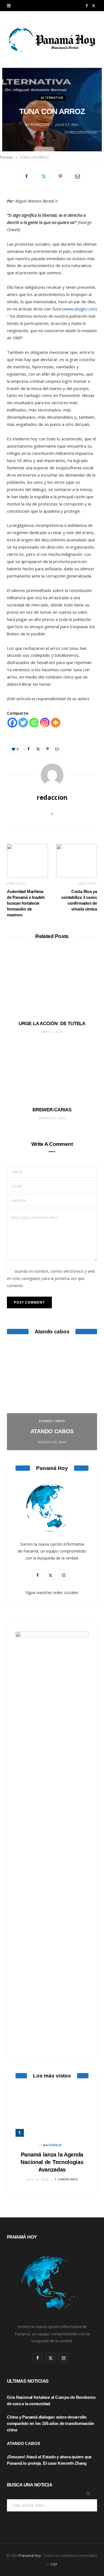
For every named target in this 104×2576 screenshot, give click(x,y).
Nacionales (53, 2145)
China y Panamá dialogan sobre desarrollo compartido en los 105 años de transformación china (50, 2423)
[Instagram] (45, 723)
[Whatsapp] (34, 723)
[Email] (77, 176)
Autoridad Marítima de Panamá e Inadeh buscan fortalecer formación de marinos (26, 903)
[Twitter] (44, 176)
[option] (52, 1397)
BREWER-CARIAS (52, 1110)
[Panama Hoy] (52, 39)
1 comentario (66, 2179)
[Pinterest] (60, 176)
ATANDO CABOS (52, 1421)
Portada (6, 157)
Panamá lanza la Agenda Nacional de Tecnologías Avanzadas (52, 2162)
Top (53, 2564)
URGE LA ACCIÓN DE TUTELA (52, 1024)
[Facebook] (27, 176)
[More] (56, 723)
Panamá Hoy (30, 2555)
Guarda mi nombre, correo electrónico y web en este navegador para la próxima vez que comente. (51, 1278)
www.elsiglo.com (79, 309)
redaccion (40, 124)
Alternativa (52, 98)
